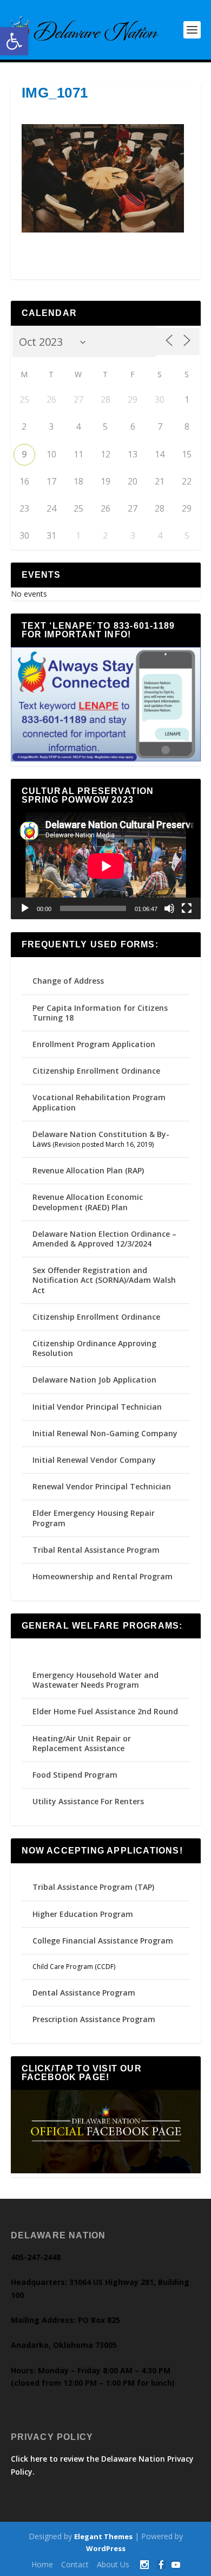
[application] (106, 866)
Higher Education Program (83, 1914)
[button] (14, 41)
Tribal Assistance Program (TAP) (93, 1887)
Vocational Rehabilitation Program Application (99, 1102)
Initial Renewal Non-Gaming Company (105, 1433)
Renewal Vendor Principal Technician (102, 1486)
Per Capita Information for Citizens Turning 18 (100, 1013)
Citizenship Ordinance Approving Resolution (94, 1348)
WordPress (106, 2548)
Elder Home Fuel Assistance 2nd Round (105, 1711)
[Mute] (169, 908)
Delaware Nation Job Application (94, 1380)
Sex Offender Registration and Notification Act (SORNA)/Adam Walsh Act (104, 1280)
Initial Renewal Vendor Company (94, 1460)
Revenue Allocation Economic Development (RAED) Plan (88, 1202)
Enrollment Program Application (94, 1044)
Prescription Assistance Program (94, 2019)
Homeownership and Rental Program (103, 1576)
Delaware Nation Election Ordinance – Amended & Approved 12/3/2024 (104, 1239)
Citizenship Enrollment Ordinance (96, 1071)
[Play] (25, 908)
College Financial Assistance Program (103, 1941)
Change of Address (68, 981)
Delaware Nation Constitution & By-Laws (101, 1139)
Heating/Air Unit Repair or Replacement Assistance (82, 1743)
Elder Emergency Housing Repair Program (94, 1518)
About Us (113, 2564)
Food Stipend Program (75, 1775)
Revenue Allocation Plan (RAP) (88, 1170)
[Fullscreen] (187, 908)
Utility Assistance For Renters (88, 1801)
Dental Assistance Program (84, 1993)
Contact (75, 2564)
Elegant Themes (103, 2536)
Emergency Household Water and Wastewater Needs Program (95, 1680)
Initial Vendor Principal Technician (97, 1407)
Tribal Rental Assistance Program (97, 1550)
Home (42, 2564)
